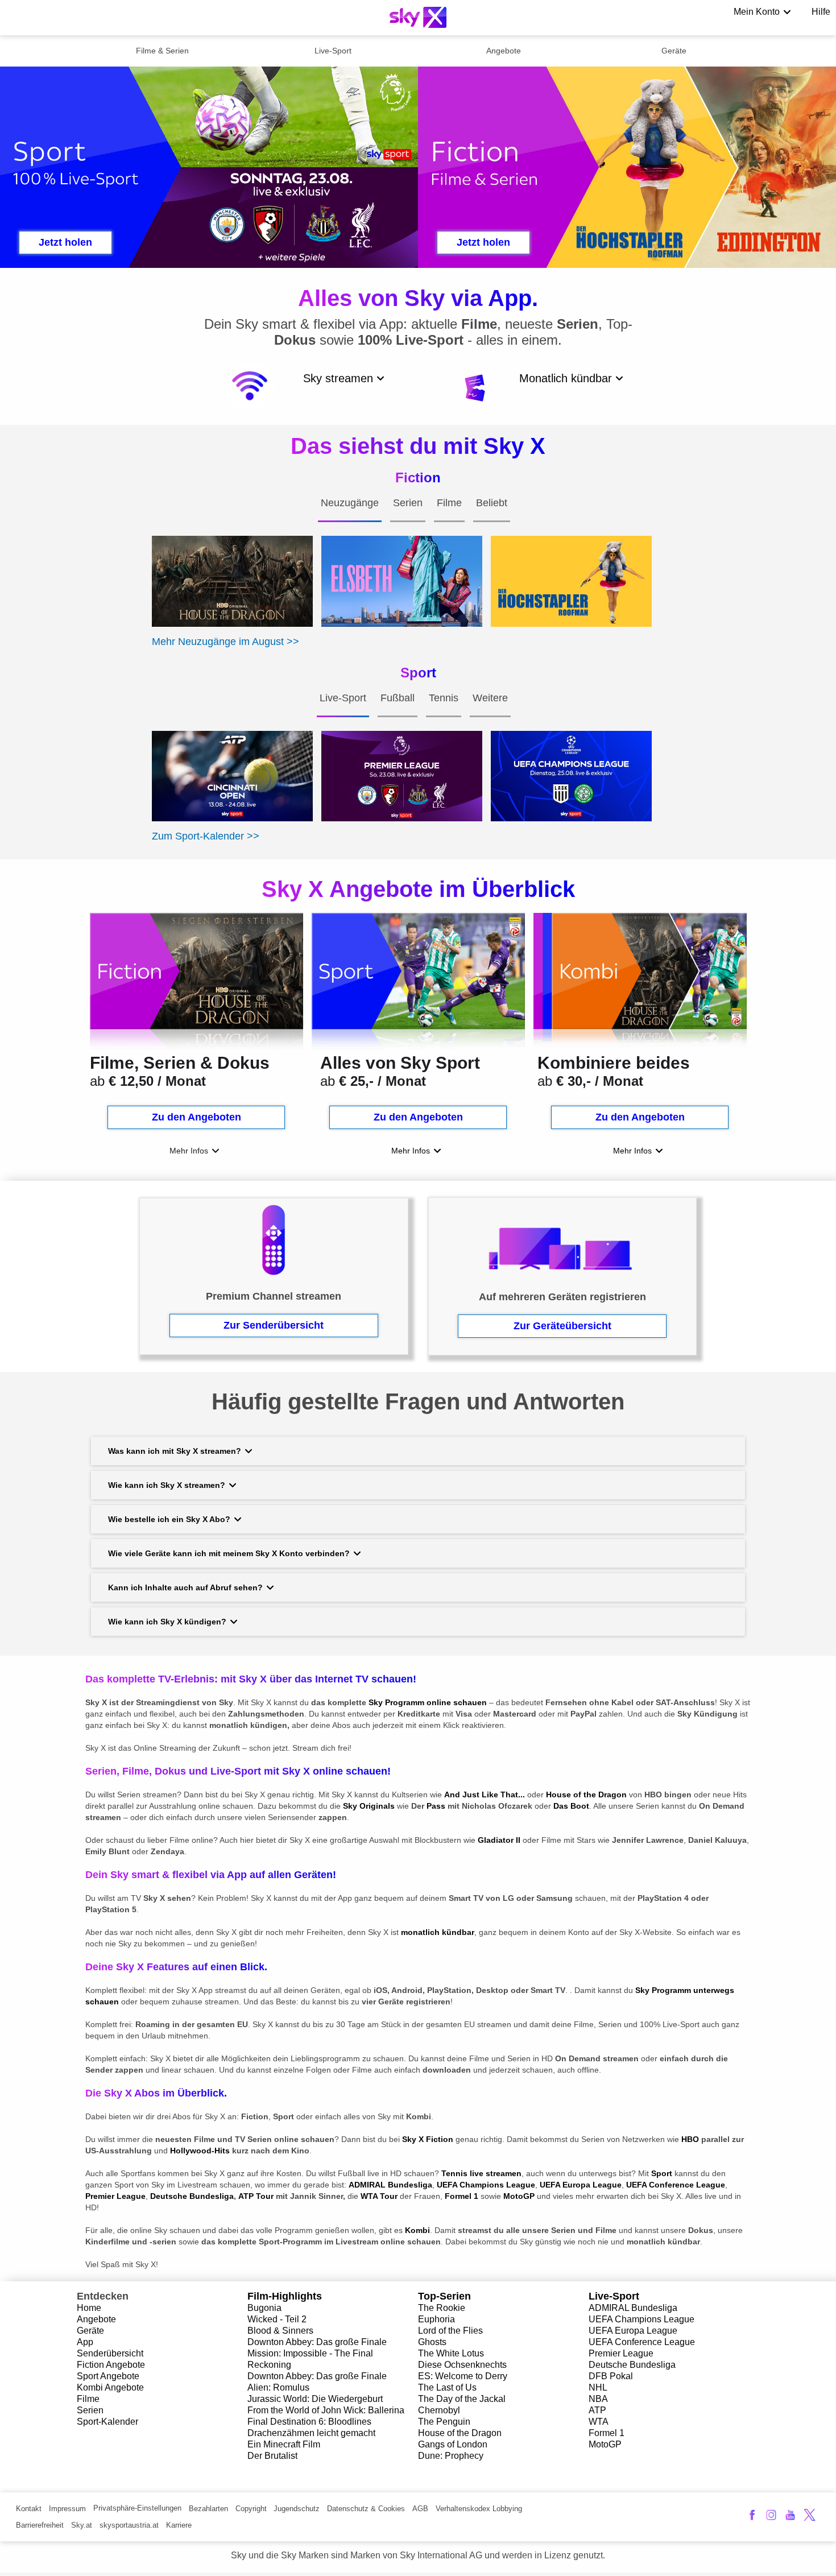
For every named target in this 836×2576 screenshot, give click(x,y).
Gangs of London (453, 2444)
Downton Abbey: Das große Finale (317, 2342)
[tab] (350, 514)
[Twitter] (810, 2515)
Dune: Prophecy (451, 2456)
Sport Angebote (108, 2376)
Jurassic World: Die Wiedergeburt (315, 2399)
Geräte (674, 51)
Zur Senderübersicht (274, 1325)
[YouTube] (790, 2515)
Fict (84, 2365)
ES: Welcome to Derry (463, 2376)
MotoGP (605, 2444)
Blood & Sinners (280, 2331)
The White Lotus (451, 2353)
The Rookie (442, 2308)
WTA (599, 2422)
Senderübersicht (110, 2353)
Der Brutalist (272, 2456)
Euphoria (436, 2319)
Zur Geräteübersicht (562, 1326)
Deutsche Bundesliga (632, 2365)
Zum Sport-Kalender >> (206, 836)
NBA (598, 2399)
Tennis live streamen (481, 2173)
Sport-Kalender (107, 2422)
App (85, 2342)
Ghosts (432, 2342)
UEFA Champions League (642, 2319)
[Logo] (418, 17)
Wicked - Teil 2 (277, 2319)
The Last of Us (447, 2387)
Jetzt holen (65, 242)
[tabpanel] (418, 593)
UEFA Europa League (633, 2331)
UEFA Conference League (642, 2342)
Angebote (504, 51)
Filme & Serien (162, 51)
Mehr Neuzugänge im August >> (225, 642)
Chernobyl (439, 2410)
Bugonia (264, 2308)
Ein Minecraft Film (284, 2444)
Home (89, 2308)
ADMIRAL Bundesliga (633, 2308)
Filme (88, 2399)
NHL (598, 2387)
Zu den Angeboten (196, 1117)
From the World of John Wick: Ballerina (326, 2410)
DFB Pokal (611, 2376)
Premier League (621, 2353)
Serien (90, 2410)
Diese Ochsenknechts (462, 2365)
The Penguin (444, 2422)
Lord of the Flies (450, 2331)
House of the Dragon (460, 2433)
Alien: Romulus (278, 2387)
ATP (597, 2410)
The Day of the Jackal (462, 2399)
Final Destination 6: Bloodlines (309, 2422)
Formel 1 (607, 2433)
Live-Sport (333, 51)
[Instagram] (771, 2515)
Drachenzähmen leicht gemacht (311, 2433)
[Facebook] (752, 2515)
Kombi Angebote (110, 2387)
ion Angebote (118, 2365)
